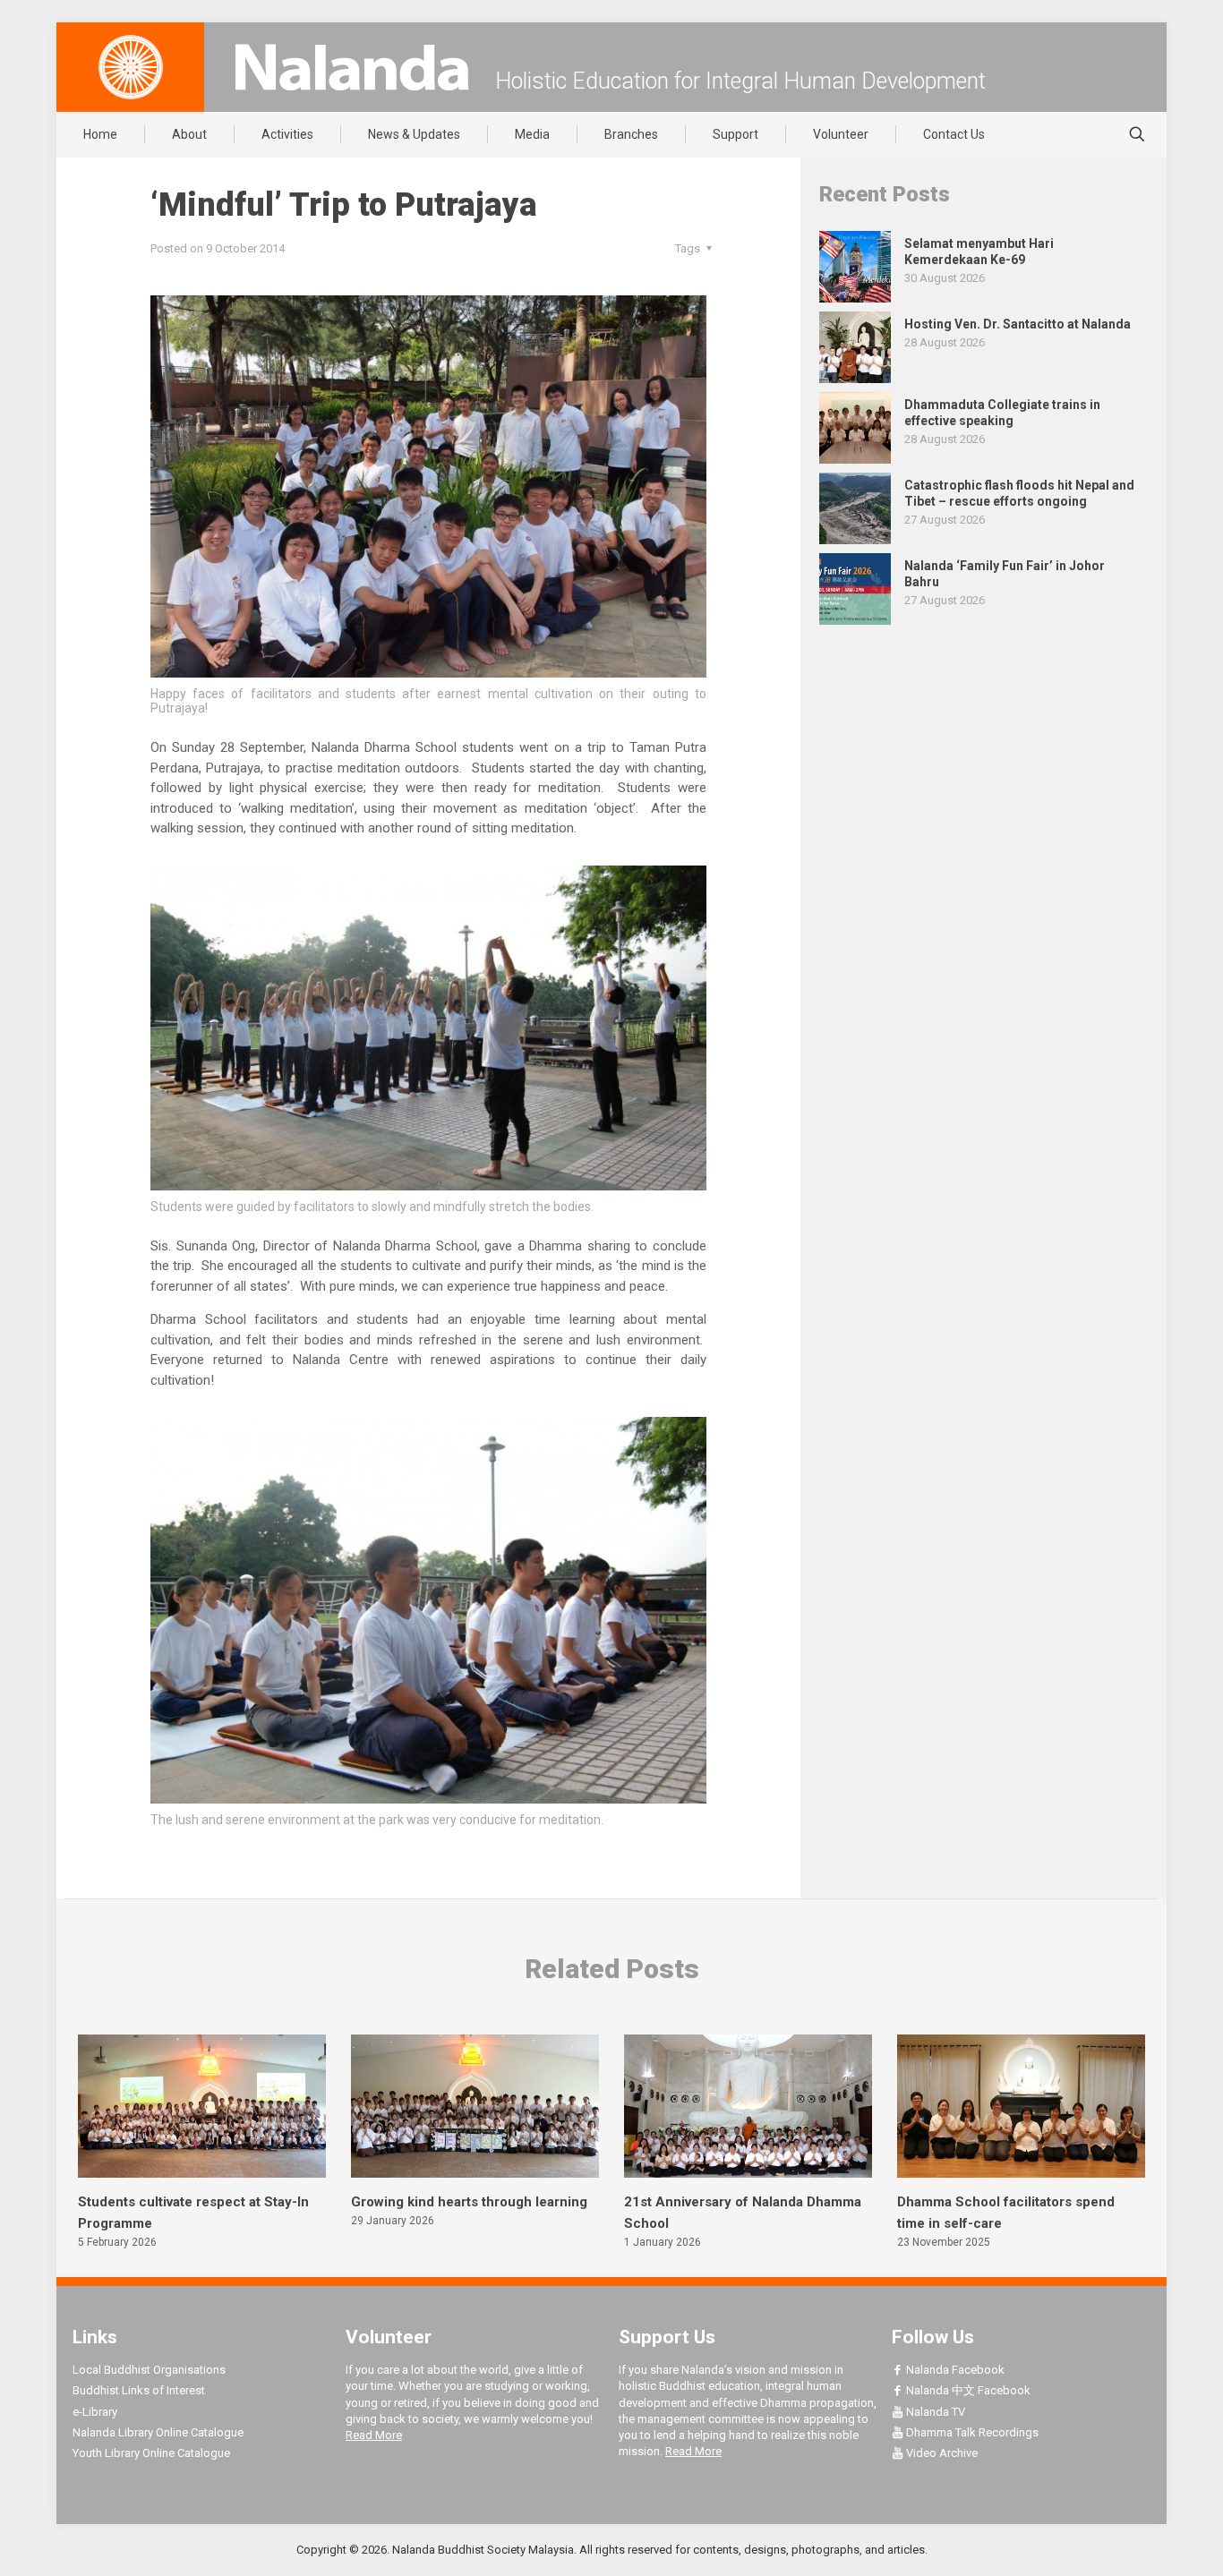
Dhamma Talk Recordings (971, 2432)
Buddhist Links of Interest (139, 2390)
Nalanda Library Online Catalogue (158, 2432)
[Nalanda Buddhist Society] (352, 67)
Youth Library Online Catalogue (151, 2453)
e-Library (95, 2412)
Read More (374, 2435)
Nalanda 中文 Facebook (967, 2390)
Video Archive (941, 2453)
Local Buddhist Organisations (149, 2370)
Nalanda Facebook (954, 2370)
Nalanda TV (934, 2412)
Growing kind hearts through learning (469, 2202)
